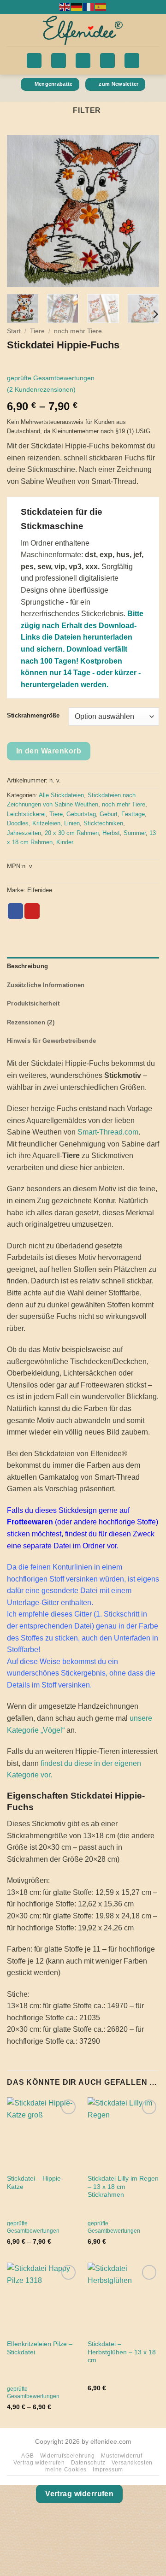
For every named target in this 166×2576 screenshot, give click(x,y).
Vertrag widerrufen (39, 2463)
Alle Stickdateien (61, 795)
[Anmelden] (59, 61)
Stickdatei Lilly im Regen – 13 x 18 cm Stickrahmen (123, 2187)
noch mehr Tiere (78, 331)
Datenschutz (88, 2463)
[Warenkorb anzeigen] (132, 61)
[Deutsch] (77, 6)
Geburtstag (81, 814)
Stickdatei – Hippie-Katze (35, 2183)
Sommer (135, 833)
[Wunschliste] (107, 61)
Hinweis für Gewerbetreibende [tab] (51, 1041)
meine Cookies (66, 2470)
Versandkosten (132, 2463)
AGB (27, 2456)
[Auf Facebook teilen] (15, 911)
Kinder (65, 842)
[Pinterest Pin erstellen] (32, 911)
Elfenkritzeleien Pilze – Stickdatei (40, 2348)
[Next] (144, 211)
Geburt (109, 814)
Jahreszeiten (24, 833)
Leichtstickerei (26, 814)
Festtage (133, 814)
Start (14, 331)
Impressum (108, 2470)
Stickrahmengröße (33, 716)
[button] (34, 61)
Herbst (111, 833)
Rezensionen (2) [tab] (31, 1022)
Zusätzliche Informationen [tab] (46, 985)
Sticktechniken (103, 823)
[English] (65, 6)
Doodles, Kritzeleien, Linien (43, 823)
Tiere (37, 331)
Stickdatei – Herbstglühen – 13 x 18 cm (122, 2352)
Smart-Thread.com (108, 1132)
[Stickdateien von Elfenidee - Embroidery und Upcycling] (83, 30)
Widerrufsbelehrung (68, 2456)
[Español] (101, 6)
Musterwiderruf (122, 2456)
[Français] (89, 6)
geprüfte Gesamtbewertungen (51, 378)
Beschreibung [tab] (27, 966)
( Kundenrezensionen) (41, 389)
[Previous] (22, 211)
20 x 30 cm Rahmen (72, 833)
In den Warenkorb (49, 751)
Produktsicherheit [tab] (33, 1003)
